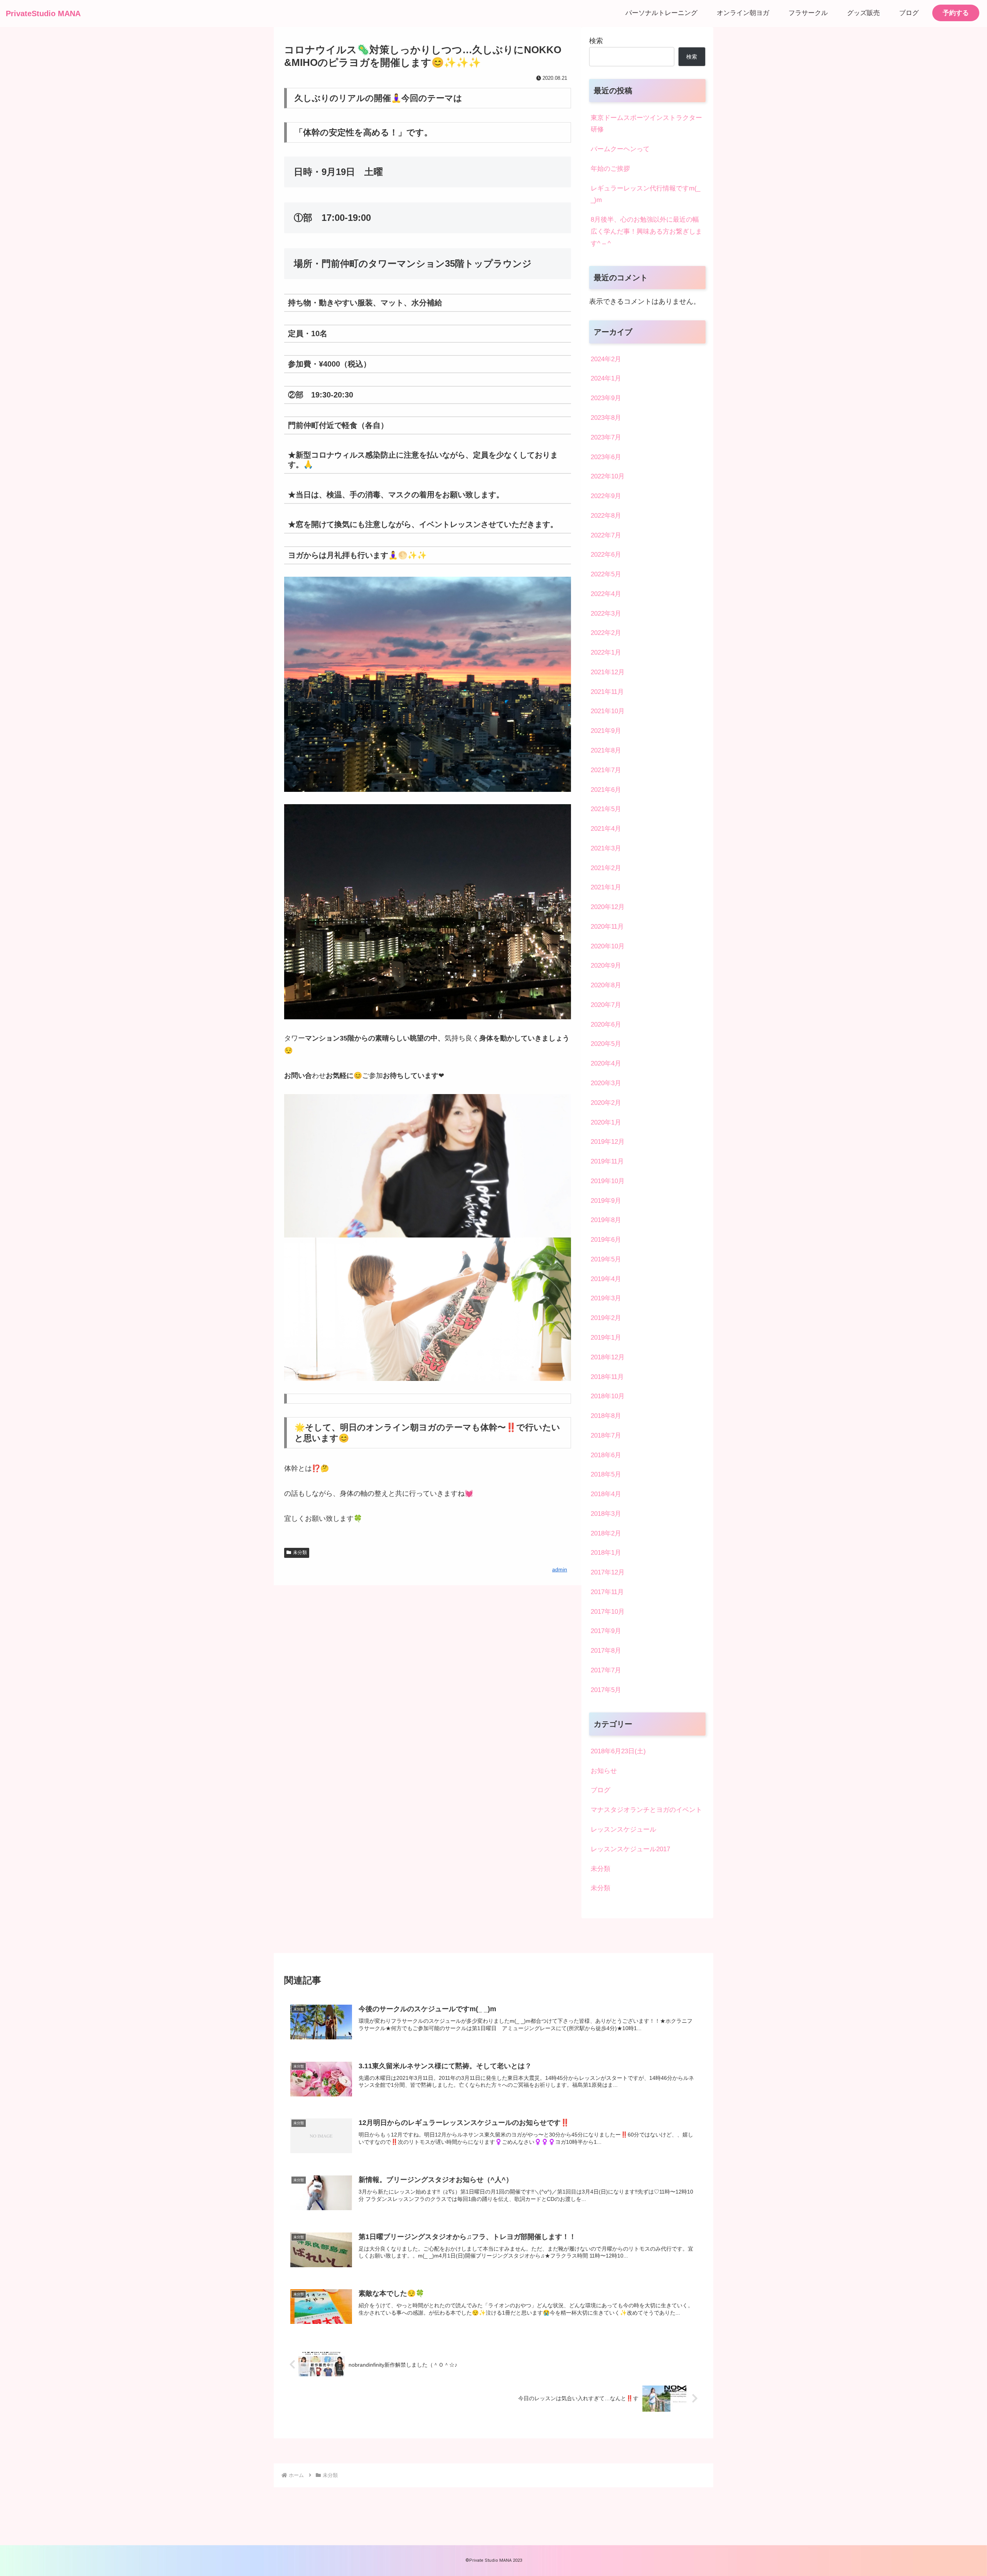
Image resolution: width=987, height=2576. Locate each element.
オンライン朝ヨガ (743, 13)
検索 (596, 41)
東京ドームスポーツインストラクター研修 (646, 124)
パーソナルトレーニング (661, 13)
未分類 (300, 1552)
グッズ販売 (863, 13)
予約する (956, 13)
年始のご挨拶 (610, 169)
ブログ (909, 13)
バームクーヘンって (620, 149)
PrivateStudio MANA (43, 13)
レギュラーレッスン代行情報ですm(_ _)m (645, 194)
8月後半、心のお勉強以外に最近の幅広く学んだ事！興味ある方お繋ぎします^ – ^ (646, 232)
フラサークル (808, 13)
